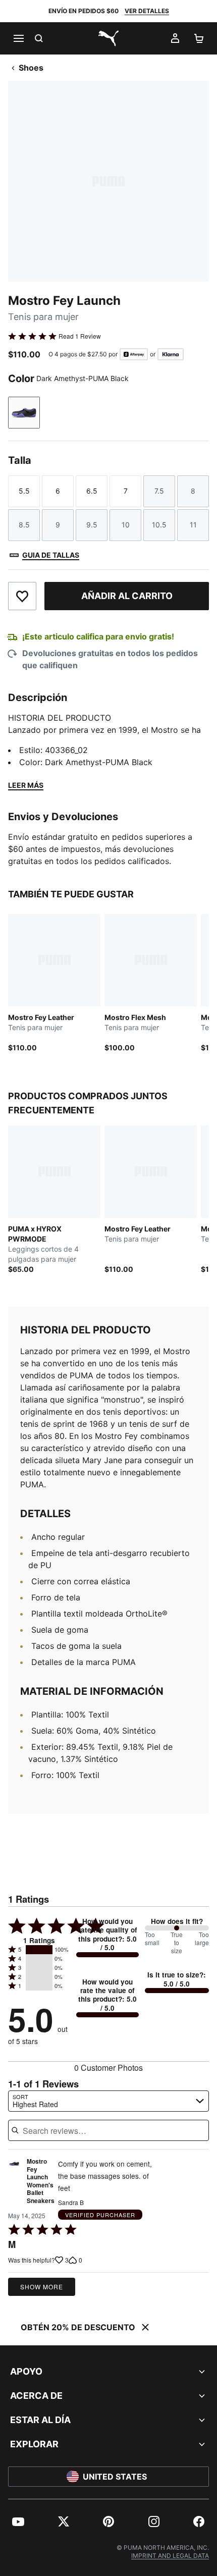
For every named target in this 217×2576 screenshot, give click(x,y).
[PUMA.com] (108, 38)
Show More (42, 2287)
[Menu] (18, 38)
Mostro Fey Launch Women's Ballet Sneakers (41, 2181)
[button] (39, 1950)
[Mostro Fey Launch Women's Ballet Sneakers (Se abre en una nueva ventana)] (14, 2184)
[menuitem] (18, 2521)
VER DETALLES (147, 11)
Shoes (31, 68)
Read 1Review (80, 336)
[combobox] (108, 2101)
